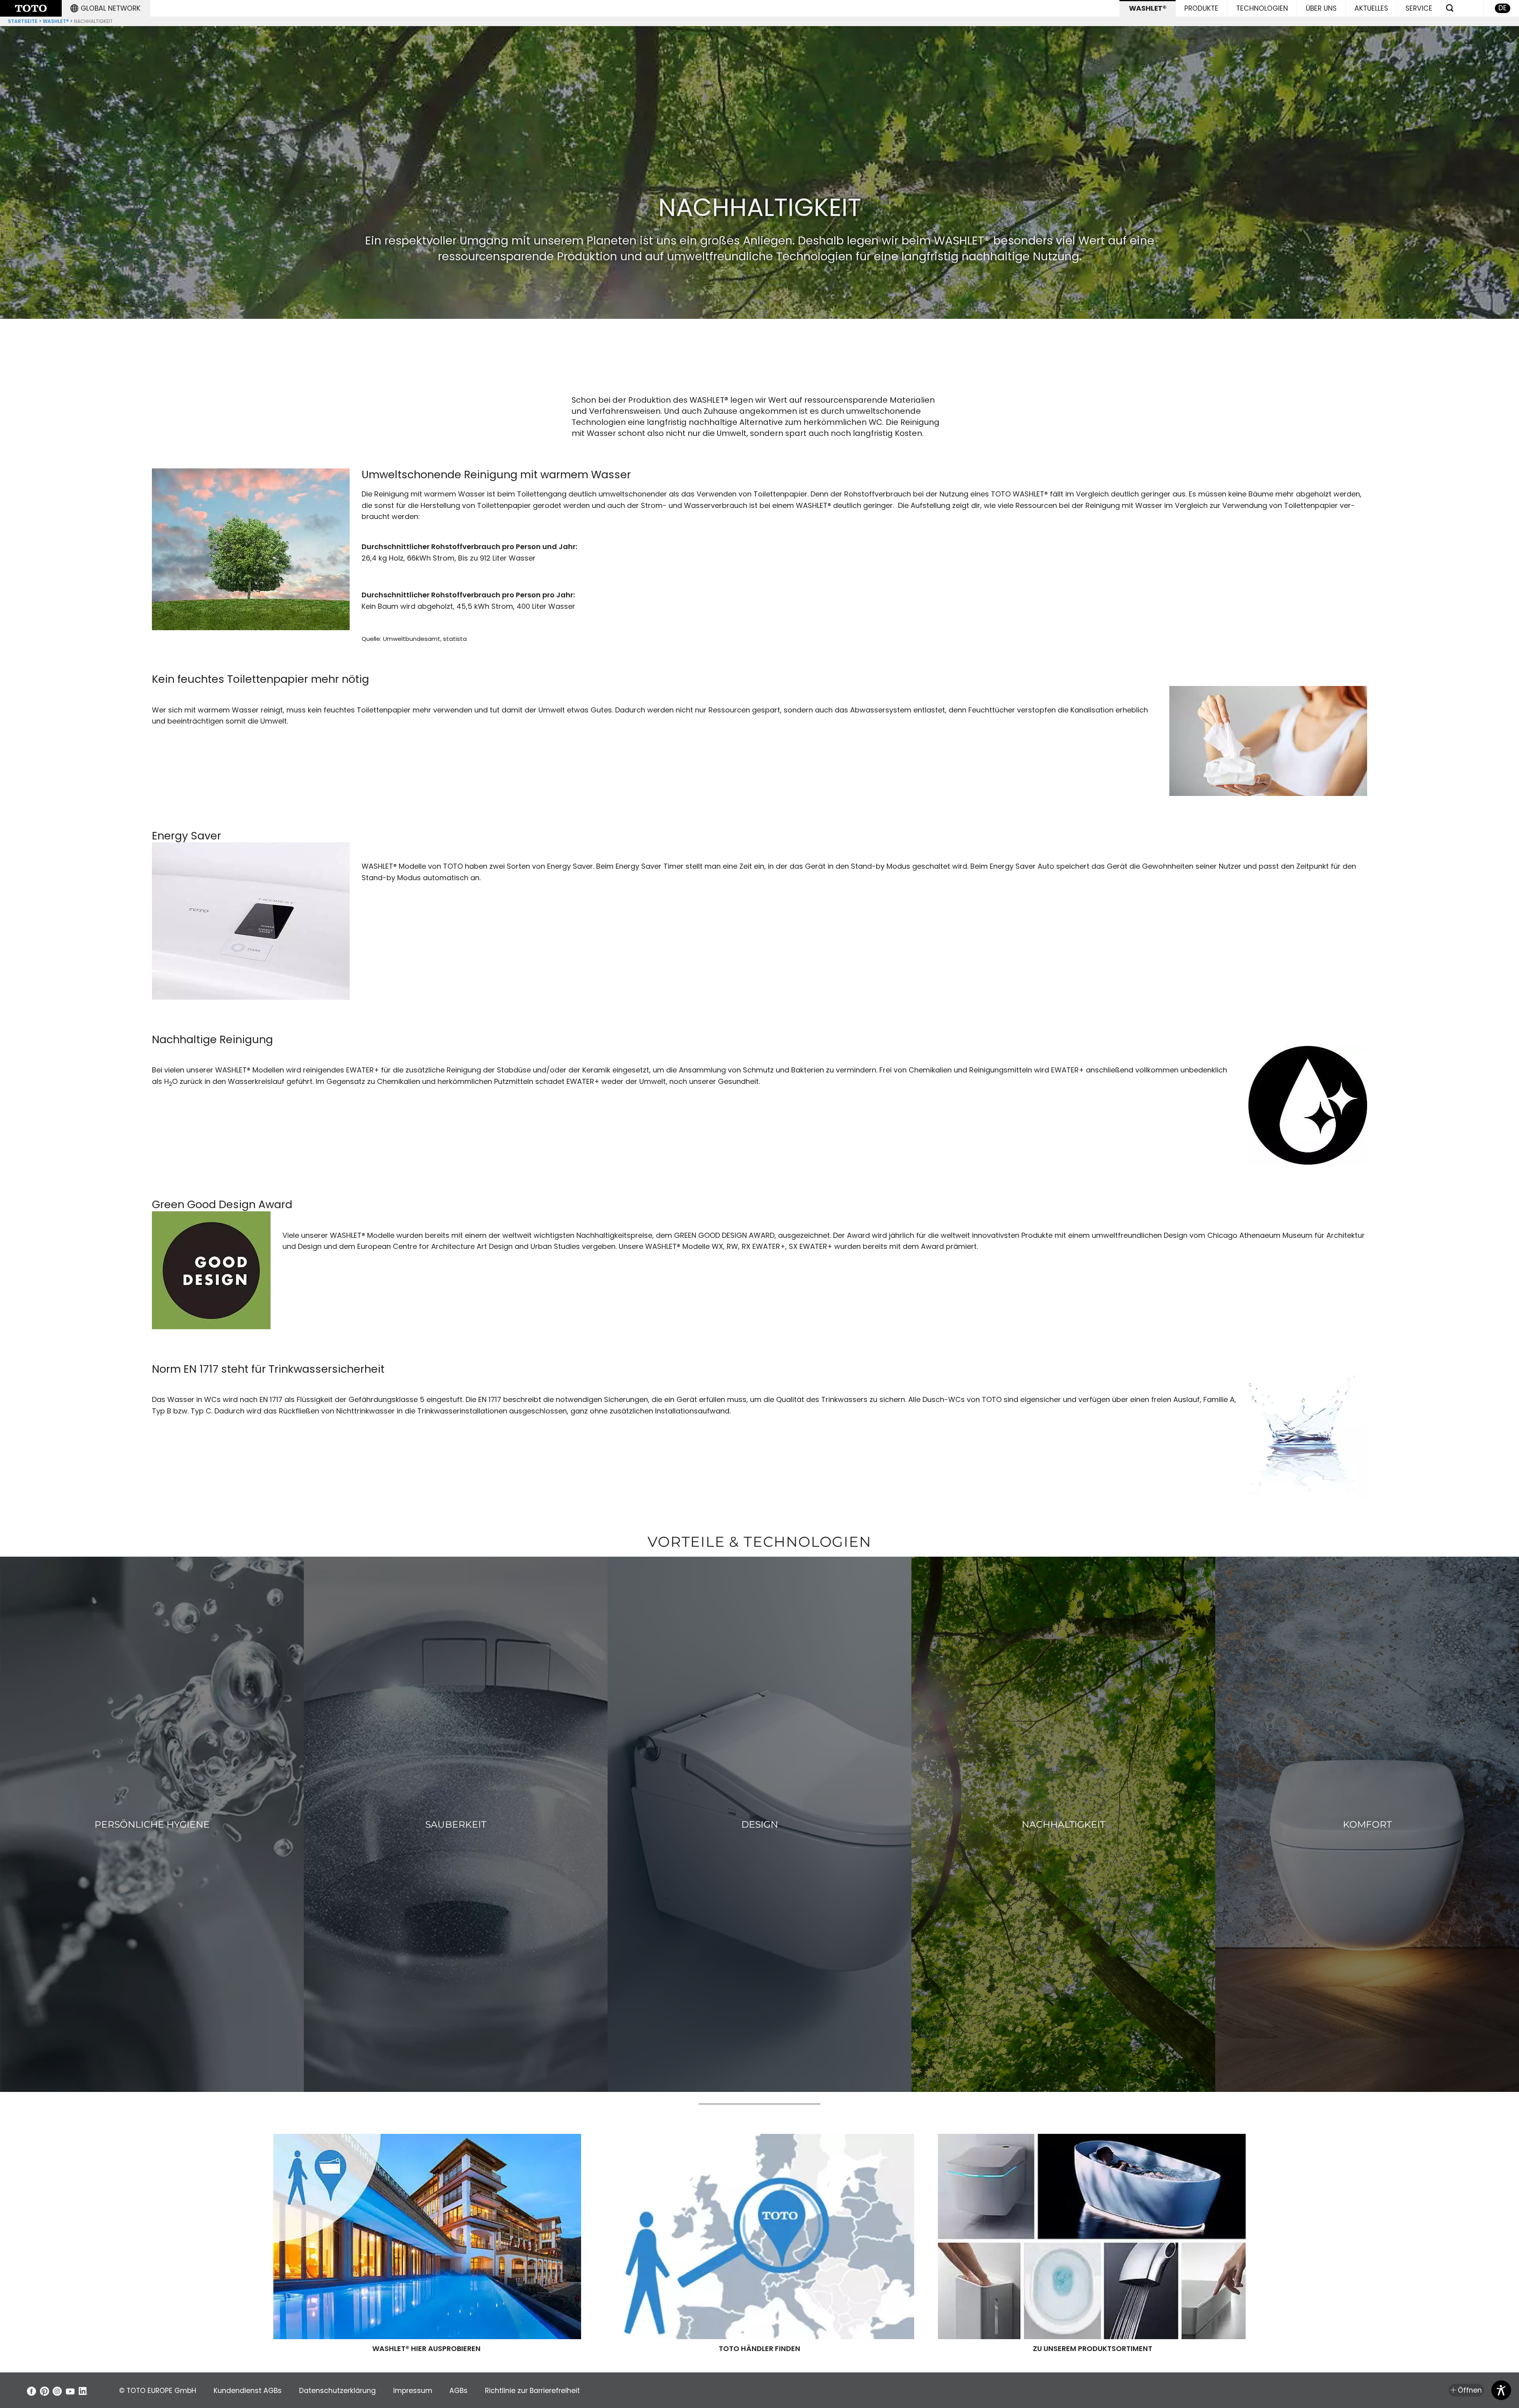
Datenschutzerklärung (337, 2391)
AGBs (458, 2391)
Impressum (413, 2391)
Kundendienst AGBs (248, 2391)
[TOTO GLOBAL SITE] (31, 8)
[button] (106, 8)
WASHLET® (56, 21)
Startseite (23, 21)
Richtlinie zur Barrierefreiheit (532, 2391)
